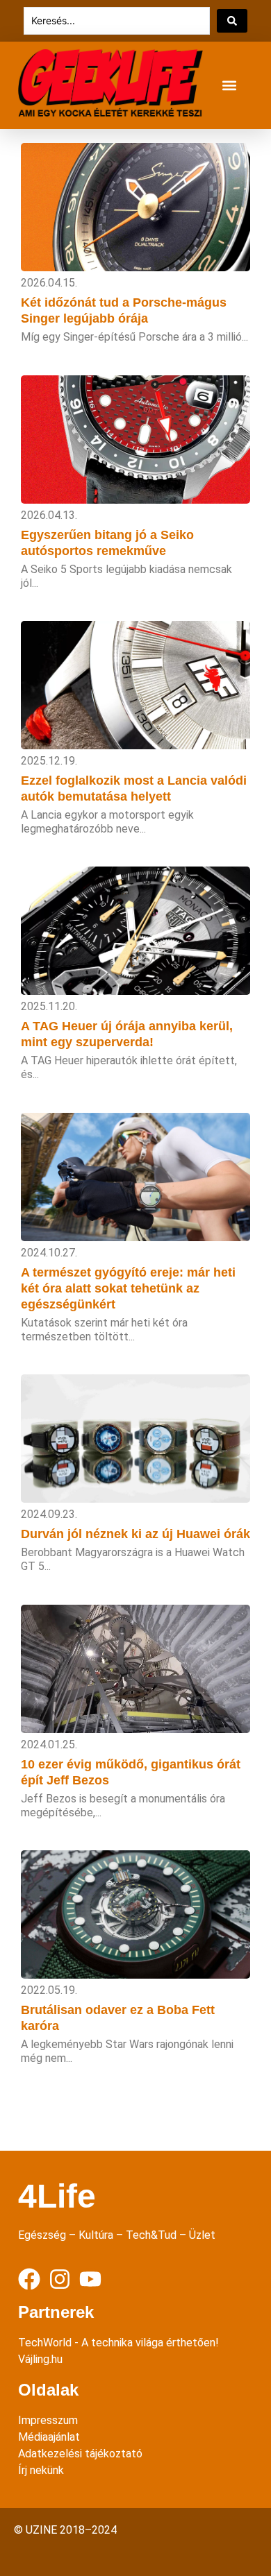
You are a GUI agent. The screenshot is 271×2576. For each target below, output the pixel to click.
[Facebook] (29, 2279)
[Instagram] (60, 2279)
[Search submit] (232, 21)
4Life (57, 2196)
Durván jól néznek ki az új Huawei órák (135, 1534)
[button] (229, 86)
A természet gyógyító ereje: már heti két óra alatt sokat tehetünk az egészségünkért (128, 1288)
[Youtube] (90, 2279)
